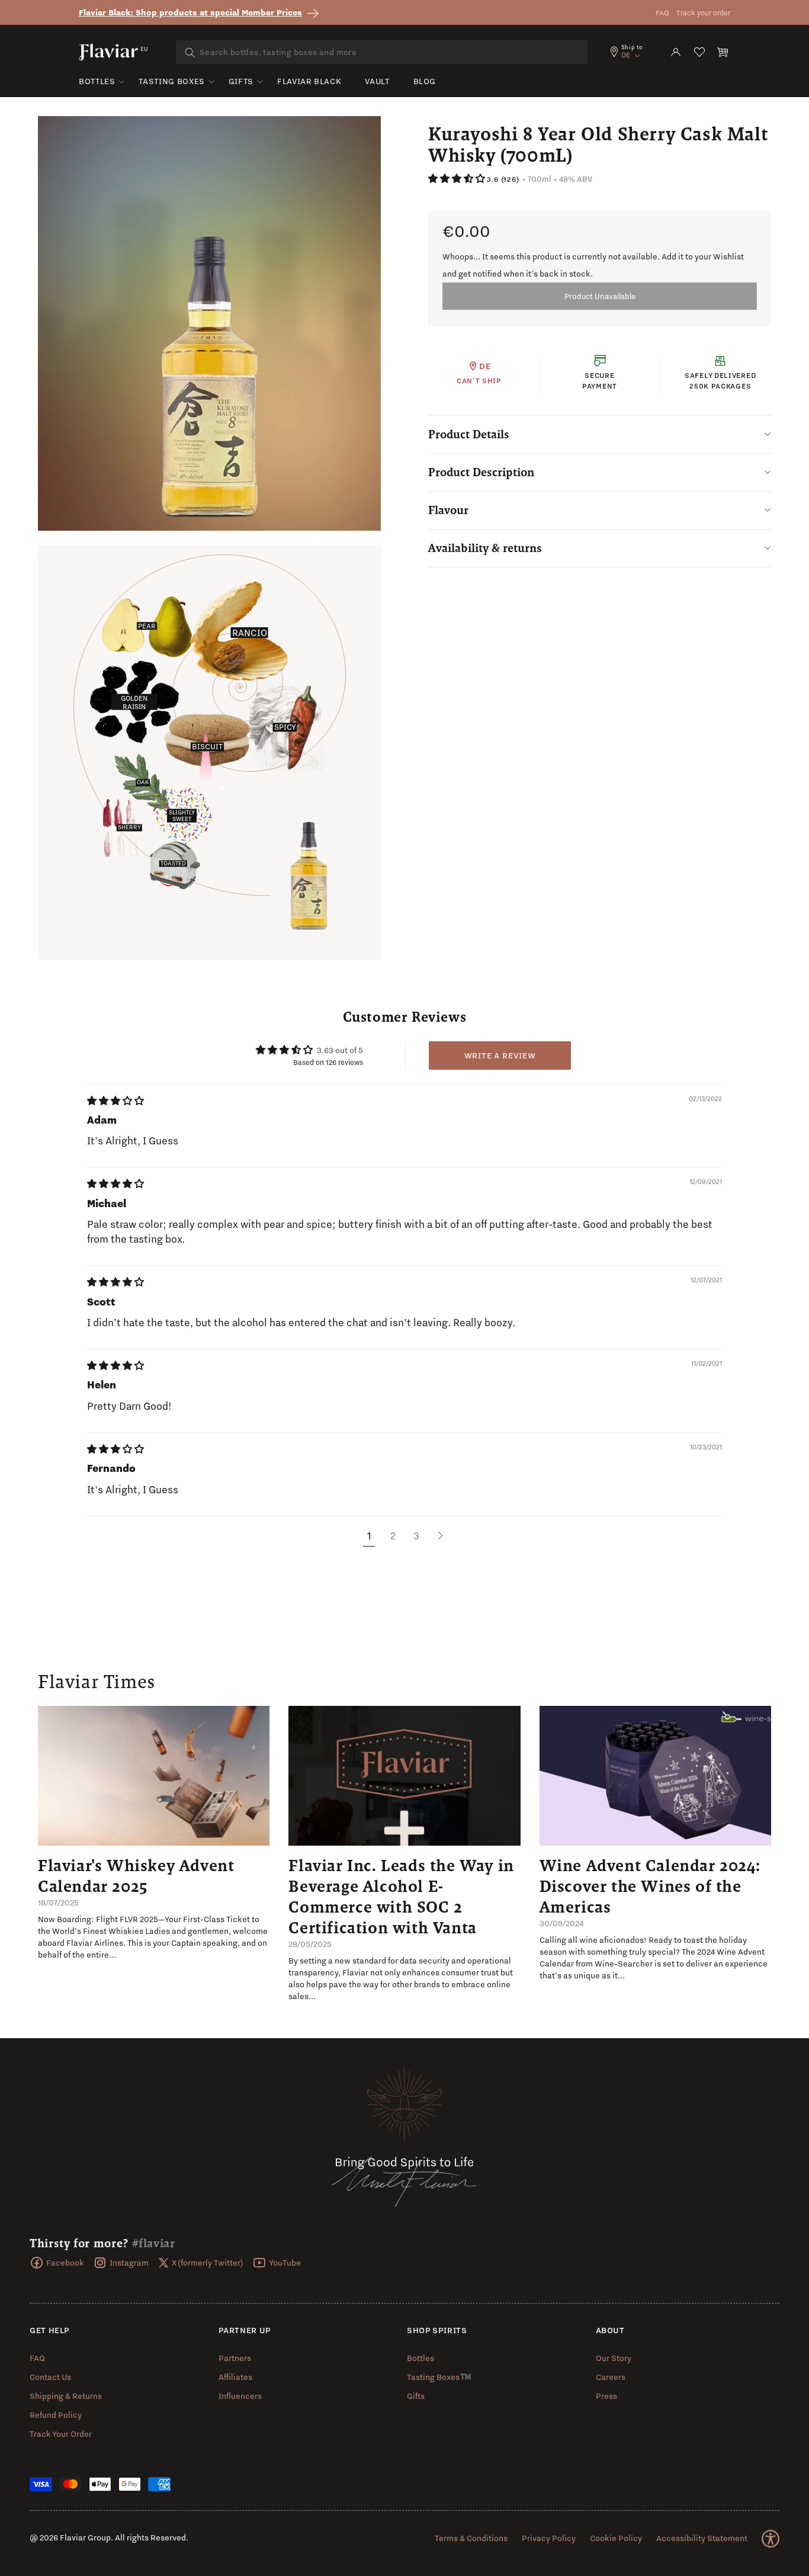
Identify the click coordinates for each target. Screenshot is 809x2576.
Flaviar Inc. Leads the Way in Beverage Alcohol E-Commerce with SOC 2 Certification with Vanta (401, 1896)
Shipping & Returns (66, 2396)
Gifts (241, 81)
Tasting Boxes (171, 81)
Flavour (448, 510)
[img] (115, 1101)
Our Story (614, 2358)
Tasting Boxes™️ (439, 2377)
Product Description (481, 472)
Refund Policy (56, 2415)
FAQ (662, 13)
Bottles (97, 81)
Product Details (469, 434)
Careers (611, 2377)
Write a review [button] (500, 1056)
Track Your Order (61, 2434)
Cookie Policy (616, 2538)
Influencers (240, 2396)
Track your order (703, 13)
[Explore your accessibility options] (771, 2539)
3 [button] (416, 1536)
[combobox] (382, 52)
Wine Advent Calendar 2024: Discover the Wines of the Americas (650, 1886)
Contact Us (50, 2377)
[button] (723, 52)
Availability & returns (485, 548)
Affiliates (235, 2377)
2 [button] (393, 1536)
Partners (235, 2358)
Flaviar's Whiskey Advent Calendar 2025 (136, 1876)
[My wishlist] (699, 52)
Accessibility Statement (702, 2538)
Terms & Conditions (471, 2538)
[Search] (190, 53)
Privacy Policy (549, 2538)
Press (606, 2396)
